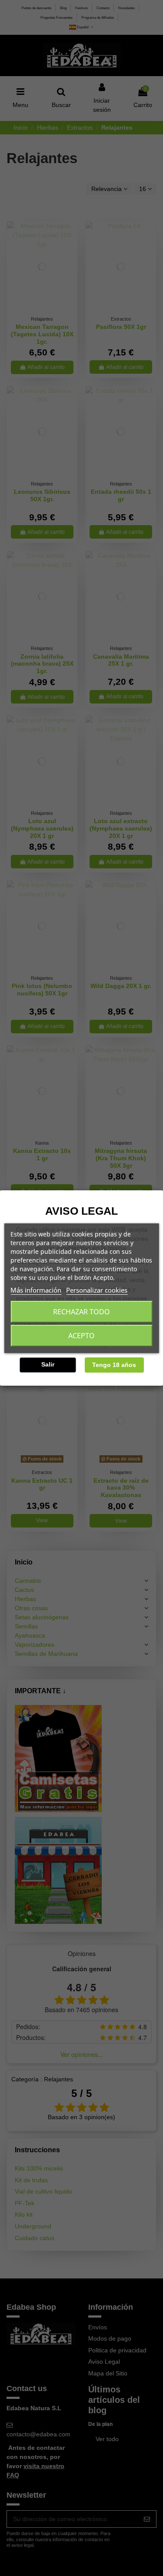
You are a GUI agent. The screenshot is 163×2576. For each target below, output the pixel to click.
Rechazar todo (81, 1312)
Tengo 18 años (114, 1365)
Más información (36, 1290)
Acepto (81, 1336)
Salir (48, 1364)
